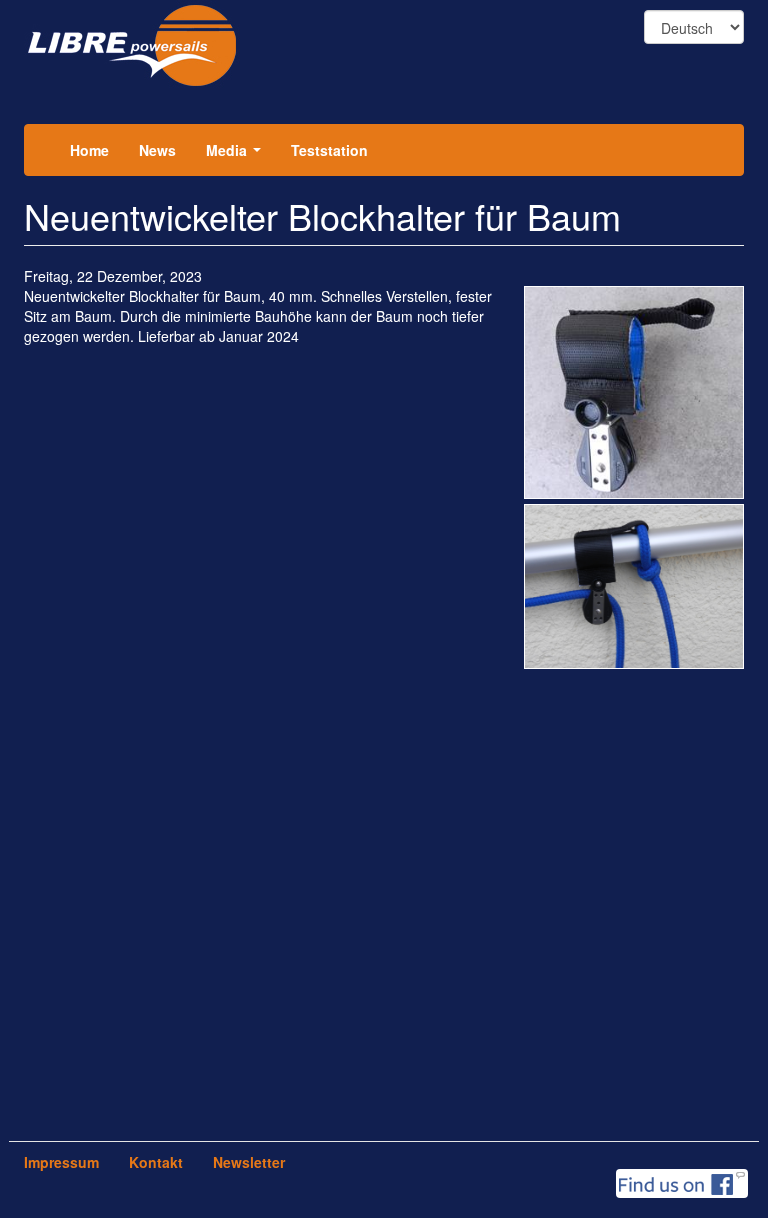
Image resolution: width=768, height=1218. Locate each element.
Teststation (329, 150)
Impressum (61, 1162)
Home (89, 150)
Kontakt (156, 1162)
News (157, 150)
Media (237, 156)
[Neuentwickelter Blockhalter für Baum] (634, 393)
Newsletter (249, 1162)
